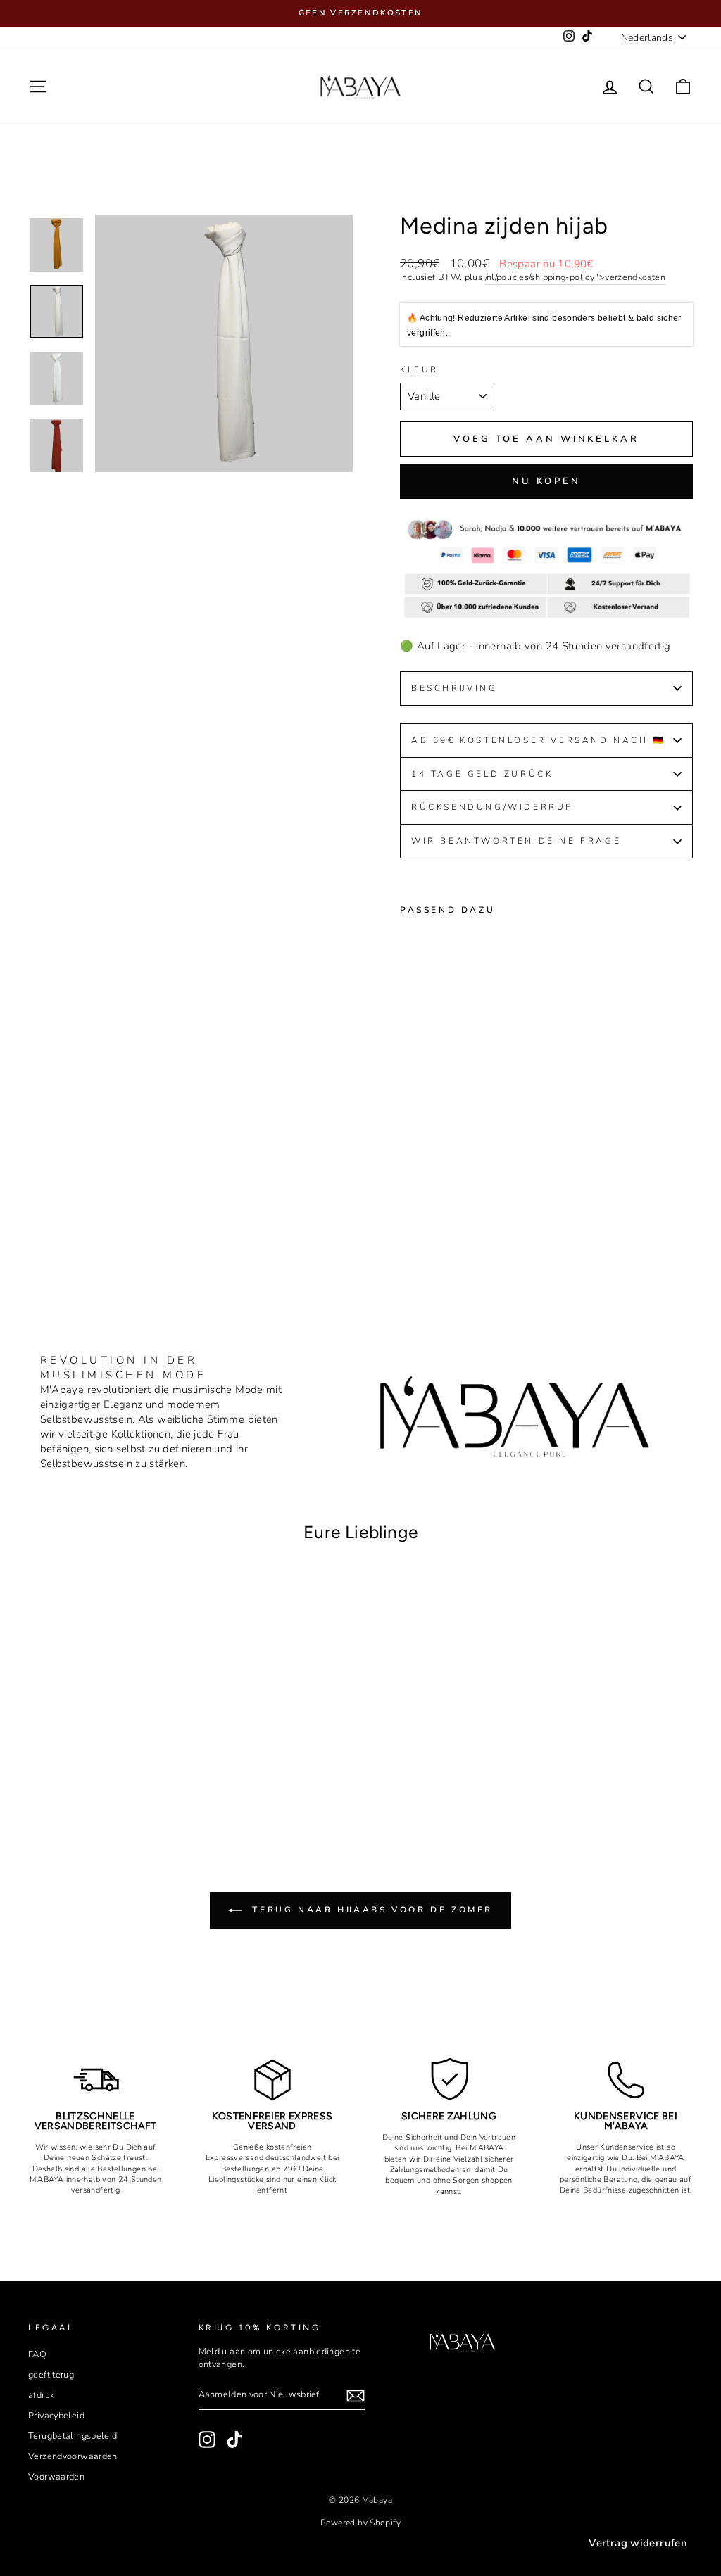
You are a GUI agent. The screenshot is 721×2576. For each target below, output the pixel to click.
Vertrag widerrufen (638, 2543)
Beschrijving (454, 688)
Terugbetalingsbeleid (73, 2436)
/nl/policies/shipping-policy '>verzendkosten (576, 278)
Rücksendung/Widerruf (495, 807)
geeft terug (51, 2375)
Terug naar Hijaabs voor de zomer (370, 1910)
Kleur (419, 369)
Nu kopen (546, 481)
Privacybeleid (56, 2416)
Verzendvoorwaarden (73, 2456)
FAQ (37, 2354)
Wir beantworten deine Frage (516, 841)
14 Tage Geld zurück (482, 774)
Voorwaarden (56, 2477)
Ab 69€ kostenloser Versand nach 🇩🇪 (539, 740)
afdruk (41, 2395)
